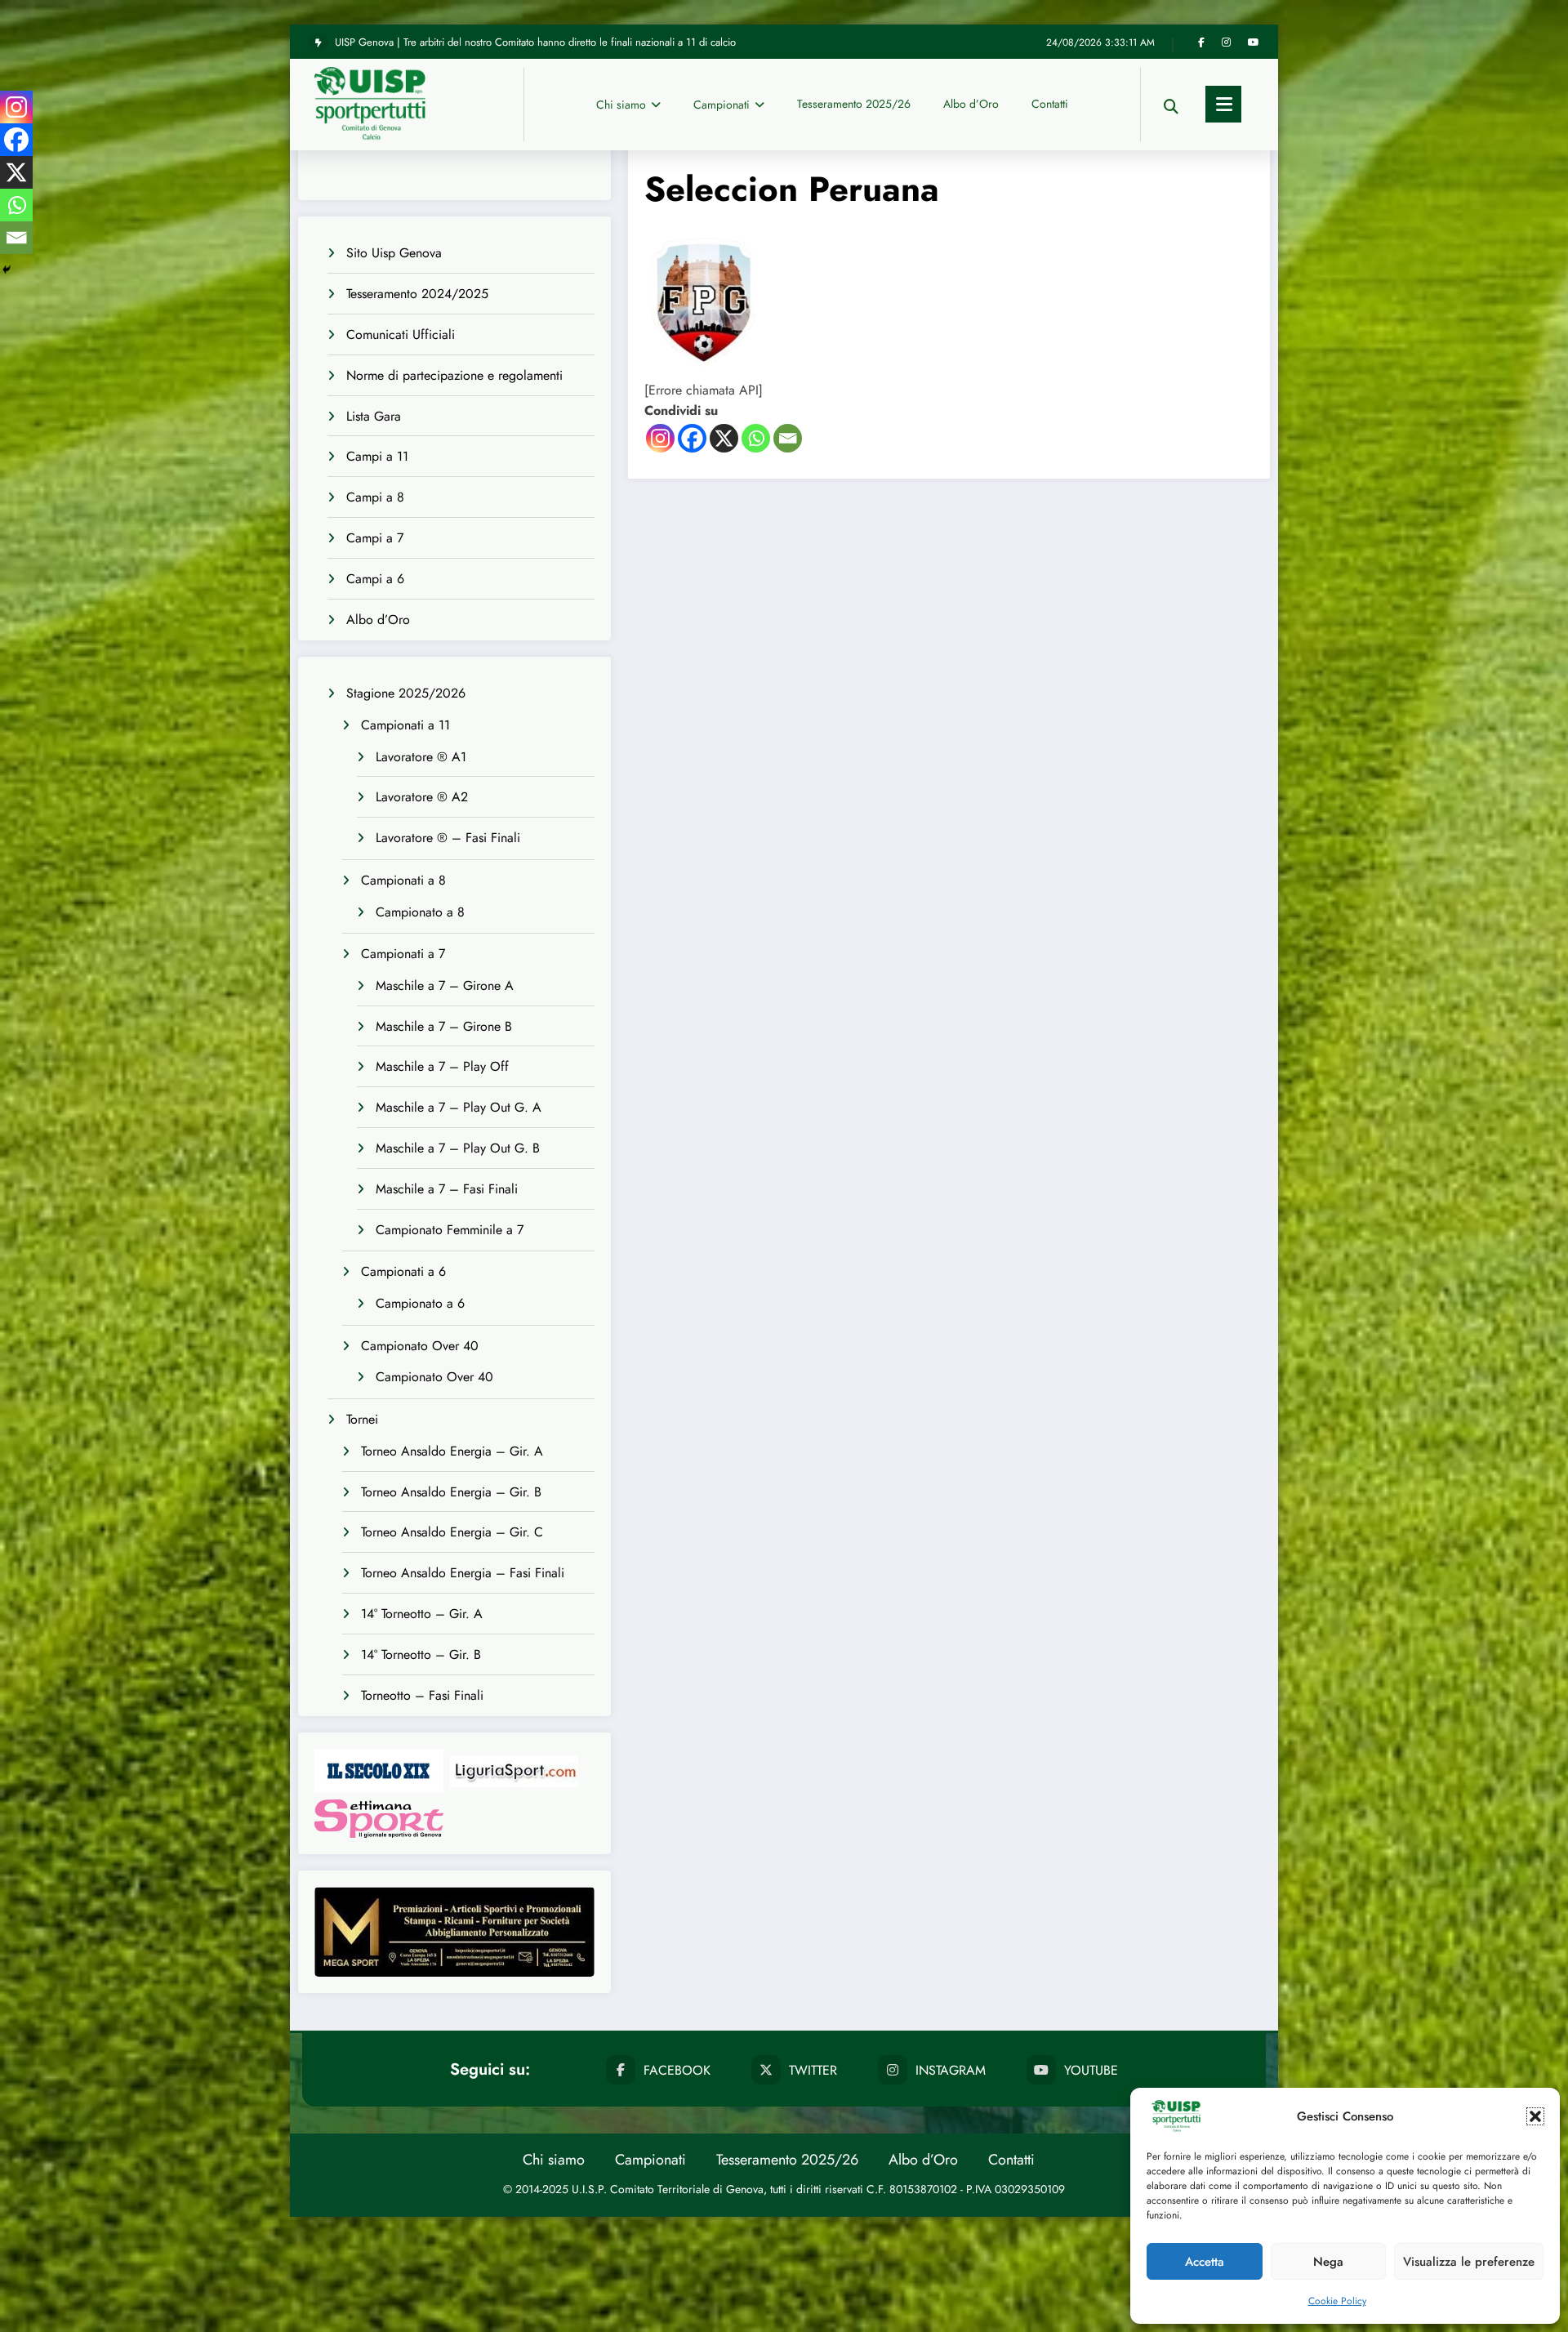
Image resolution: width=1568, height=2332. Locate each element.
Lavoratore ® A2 (422, 797)
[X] (724, 438)
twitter (813, 2070)
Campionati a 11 (405, 725)
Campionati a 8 (403, 880)
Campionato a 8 (420, 912)
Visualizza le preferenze (1469, 2262)
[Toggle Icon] (1223, 104)
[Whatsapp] (756, 438)
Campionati (722, 105)
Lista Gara (374, 416)
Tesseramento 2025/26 (854, 104)
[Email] (788, 438)
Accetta (1205, 2262)
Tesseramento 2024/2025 (417, 294)
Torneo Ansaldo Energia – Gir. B (451, 1492)
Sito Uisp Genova (394, 253)
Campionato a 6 (420, 1303)
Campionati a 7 (403, 954)
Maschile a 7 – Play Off (442, 1066)
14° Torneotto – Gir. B (421, 1654)
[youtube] (1254, 42)
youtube (1091, 2070)
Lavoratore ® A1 (421, 757)
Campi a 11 (377, 456)
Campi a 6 (375, 579)
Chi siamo (621, 105)
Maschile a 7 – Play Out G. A (459, 1107)
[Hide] (7, 270)
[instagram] (1226, 42)
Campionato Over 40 (420, 1346)
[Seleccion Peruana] (706, 299)
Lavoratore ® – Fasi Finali (448, 838)
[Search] (1171, 104)
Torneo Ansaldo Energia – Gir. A (452, 1451)
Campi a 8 (375, 497)
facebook (677, 2070)
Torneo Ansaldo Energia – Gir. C (452, 1532)
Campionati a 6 (403, 1271)
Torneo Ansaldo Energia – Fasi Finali (463, 1573)
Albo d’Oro (971, 104)
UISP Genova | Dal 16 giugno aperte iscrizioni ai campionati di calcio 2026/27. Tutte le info (539, 42)
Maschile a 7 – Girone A (445, 985)
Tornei (362, 1419)
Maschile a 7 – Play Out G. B (458, 1148)
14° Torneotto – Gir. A (422, 1614)
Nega (1328, 2262)
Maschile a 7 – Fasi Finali (447, 1189)
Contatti (1050, 104)
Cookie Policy (1337, 2301)
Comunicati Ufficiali (401, 334)
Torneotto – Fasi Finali (422, 1695)
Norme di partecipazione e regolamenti (454, 375)
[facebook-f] (1201, 42)
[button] (1535, 2116)
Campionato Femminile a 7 (450, 1230)
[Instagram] (660, 438)
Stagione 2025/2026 (406, 693)
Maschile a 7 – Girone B (444, 1026)
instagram (951, 2070)
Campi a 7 (375, 538)
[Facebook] (692, 438)
